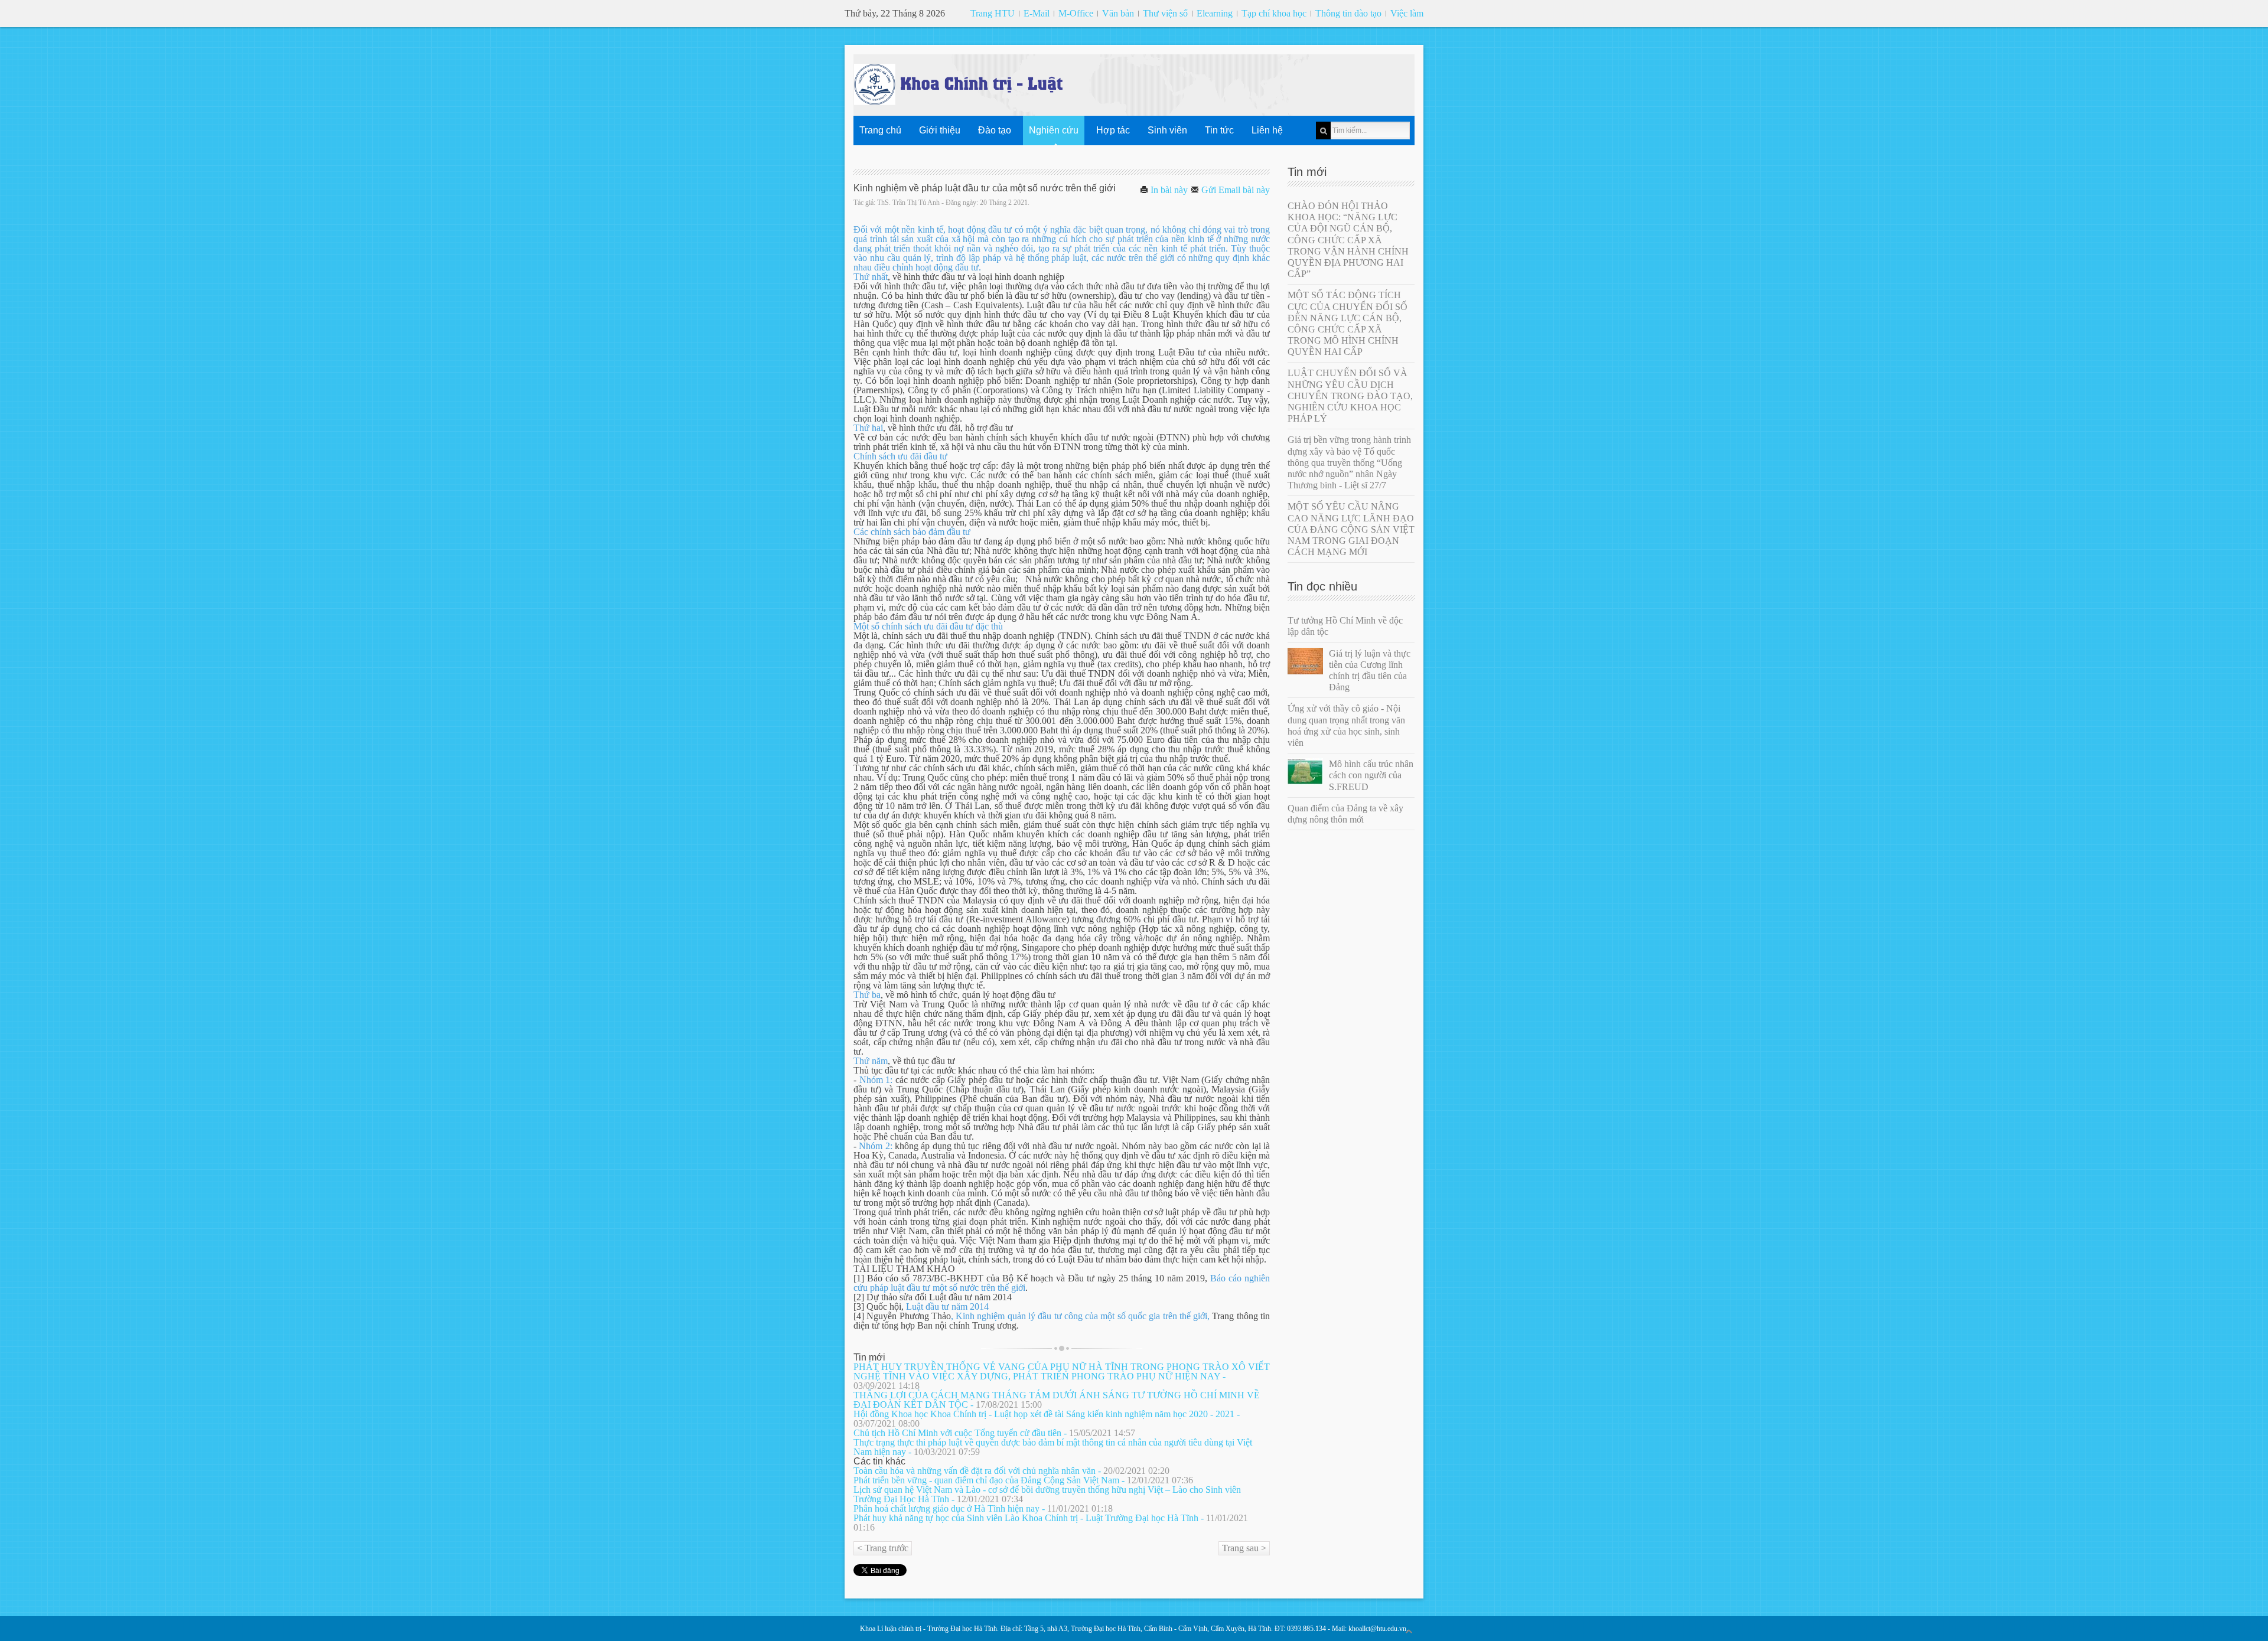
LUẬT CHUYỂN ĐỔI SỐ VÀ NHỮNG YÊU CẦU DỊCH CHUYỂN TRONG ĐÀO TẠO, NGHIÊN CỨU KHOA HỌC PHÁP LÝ (1350, 396)
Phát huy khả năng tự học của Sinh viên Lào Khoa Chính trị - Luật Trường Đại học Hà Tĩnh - (1051, 1523)
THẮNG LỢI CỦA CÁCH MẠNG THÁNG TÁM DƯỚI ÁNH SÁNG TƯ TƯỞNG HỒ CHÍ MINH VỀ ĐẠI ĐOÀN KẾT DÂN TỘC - (1057, 1400)
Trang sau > (1244, 1548)
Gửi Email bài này (1234, 190)
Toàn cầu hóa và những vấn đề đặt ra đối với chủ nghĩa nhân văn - (1011, 1471)
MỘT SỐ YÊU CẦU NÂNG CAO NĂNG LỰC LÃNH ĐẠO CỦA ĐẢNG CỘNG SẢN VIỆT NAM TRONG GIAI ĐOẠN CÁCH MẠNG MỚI (1351, 529)
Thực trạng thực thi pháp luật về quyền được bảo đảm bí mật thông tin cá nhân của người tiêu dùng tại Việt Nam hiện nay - (1053, 1447)
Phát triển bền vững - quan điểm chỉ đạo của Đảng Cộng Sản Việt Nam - (1023, 1480)
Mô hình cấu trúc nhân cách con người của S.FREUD (1371, 775)
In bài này (1168, 190)
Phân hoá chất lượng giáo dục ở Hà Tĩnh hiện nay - (983, 1508)
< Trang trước (883, 1548)
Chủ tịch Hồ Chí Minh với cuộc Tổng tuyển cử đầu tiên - (994, 1433)
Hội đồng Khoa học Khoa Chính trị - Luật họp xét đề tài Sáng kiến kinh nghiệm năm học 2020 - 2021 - (1047, 1419)
